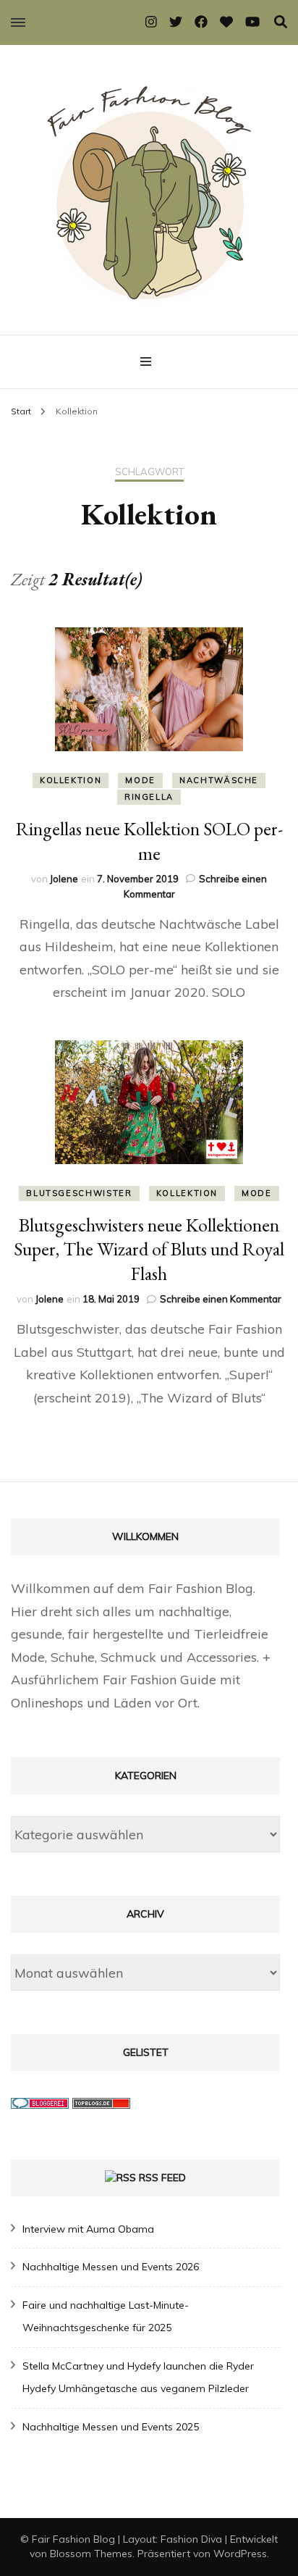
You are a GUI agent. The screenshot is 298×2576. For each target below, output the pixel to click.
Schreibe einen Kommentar (221, 1299)
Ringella (149, 797)
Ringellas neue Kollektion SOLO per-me (149, 841)
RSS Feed (162, 2178)
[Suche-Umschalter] (281, 22)
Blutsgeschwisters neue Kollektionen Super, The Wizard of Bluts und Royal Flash (149, 1250)
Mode (140, 780)
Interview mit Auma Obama (88, 2229)
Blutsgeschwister (79, 1193)
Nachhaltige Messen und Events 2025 (111, 2427)
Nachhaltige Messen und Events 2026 (111, 2267)
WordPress (240, 2554)
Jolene (64, 879)
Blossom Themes (91, 2554)
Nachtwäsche (219, 780)
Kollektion (71, 780)
